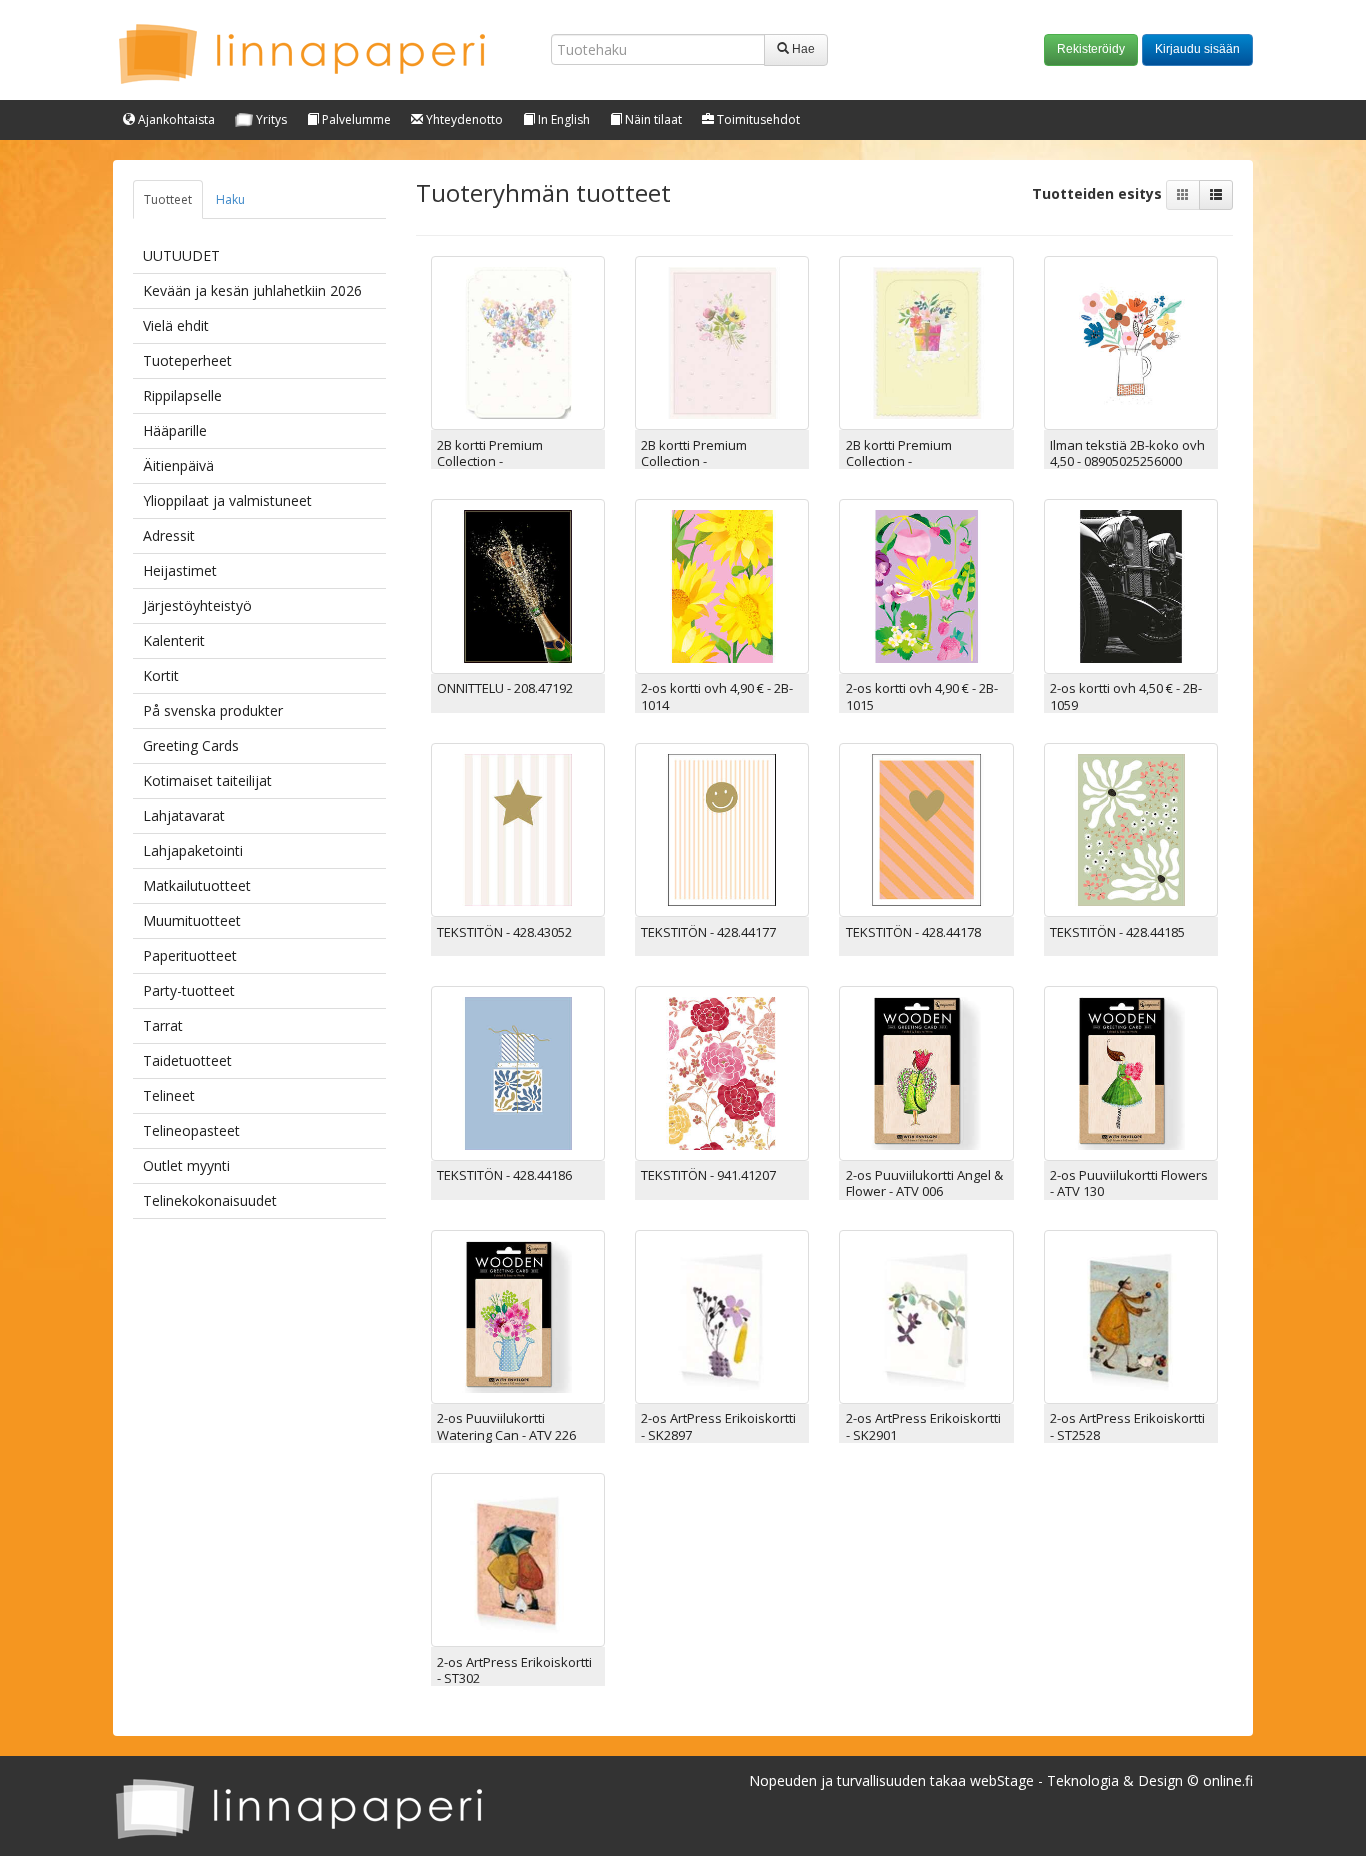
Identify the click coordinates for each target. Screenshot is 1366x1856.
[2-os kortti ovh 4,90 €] (722, 584)
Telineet (169, 1095)
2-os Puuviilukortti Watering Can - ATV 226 (506, 1426)
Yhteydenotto (463, 119)
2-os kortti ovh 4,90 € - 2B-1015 (922, 696)
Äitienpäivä (178, 465)
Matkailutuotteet (197, 885)
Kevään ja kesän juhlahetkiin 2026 (252, 290)
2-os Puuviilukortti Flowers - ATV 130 (1129, 1183)
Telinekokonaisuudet (210, 1200)
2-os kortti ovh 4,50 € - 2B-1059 (1126, 696)
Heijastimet (180, 570)
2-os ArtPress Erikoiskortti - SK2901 (923, 1426)
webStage (1002, 1780)
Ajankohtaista (175, 119)
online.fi (1228, 1780)
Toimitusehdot (757, 119)
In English (562, 119)
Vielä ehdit (176, 325)
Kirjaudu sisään (1197, 49)
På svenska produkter (213, 710)
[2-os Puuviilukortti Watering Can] (518, 1314)
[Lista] (1216, 195)
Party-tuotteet (189, 990)
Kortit (161, 675)
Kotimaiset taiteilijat (207, 780)
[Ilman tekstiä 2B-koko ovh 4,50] (1131, 341)
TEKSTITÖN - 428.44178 (913, 932)
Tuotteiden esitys (1099, 193)
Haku (230, 199)
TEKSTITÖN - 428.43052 (504, 932)
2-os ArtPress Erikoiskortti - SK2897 (718, 1426)
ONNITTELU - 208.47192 (505, 688)
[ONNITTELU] (518, 584)
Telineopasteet (191, 1130)
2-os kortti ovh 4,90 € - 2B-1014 (717, 696)
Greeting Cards (191, 745)
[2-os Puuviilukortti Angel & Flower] (926, 1071)
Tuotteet (168, 199)
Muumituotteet (192, 920)
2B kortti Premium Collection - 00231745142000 (899, 461)
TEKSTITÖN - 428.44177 (708, 932)
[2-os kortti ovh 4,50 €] (1131, 584)
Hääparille (175, 430)
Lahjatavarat (184, 815)
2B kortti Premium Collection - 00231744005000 (694, 461)
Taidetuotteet (187, 1060)
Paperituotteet (190, 955)
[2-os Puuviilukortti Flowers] (1131, 1071)
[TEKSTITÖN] (518, 828)
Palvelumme (355, 119)
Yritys (270, 119)
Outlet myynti (186, 1165)
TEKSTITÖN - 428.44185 (1117, 932)
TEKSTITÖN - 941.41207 (708, 1175)
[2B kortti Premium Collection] (518, 341)
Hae (802, 49)
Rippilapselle (182, 395)
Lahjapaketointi (193, 850)
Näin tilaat (652, 119)
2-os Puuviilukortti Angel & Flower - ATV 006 (924, 1183)
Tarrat (163, 1025)
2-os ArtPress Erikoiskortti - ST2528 (1127, 1426)
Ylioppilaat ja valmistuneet (227, 500)
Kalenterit (174, 640)
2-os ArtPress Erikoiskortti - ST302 (514, 1670)
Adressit (169, 535)
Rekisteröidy (1091, 49)
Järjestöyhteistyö (197, 605)
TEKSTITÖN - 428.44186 (504, 1175)
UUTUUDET (181, 255)
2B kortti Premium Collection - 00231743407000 (490, 461)
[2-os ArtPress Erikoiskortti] (722, 1314)
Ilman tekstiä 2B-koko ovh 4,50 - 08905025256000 (1127, 453)
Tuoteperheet (187, 360)
